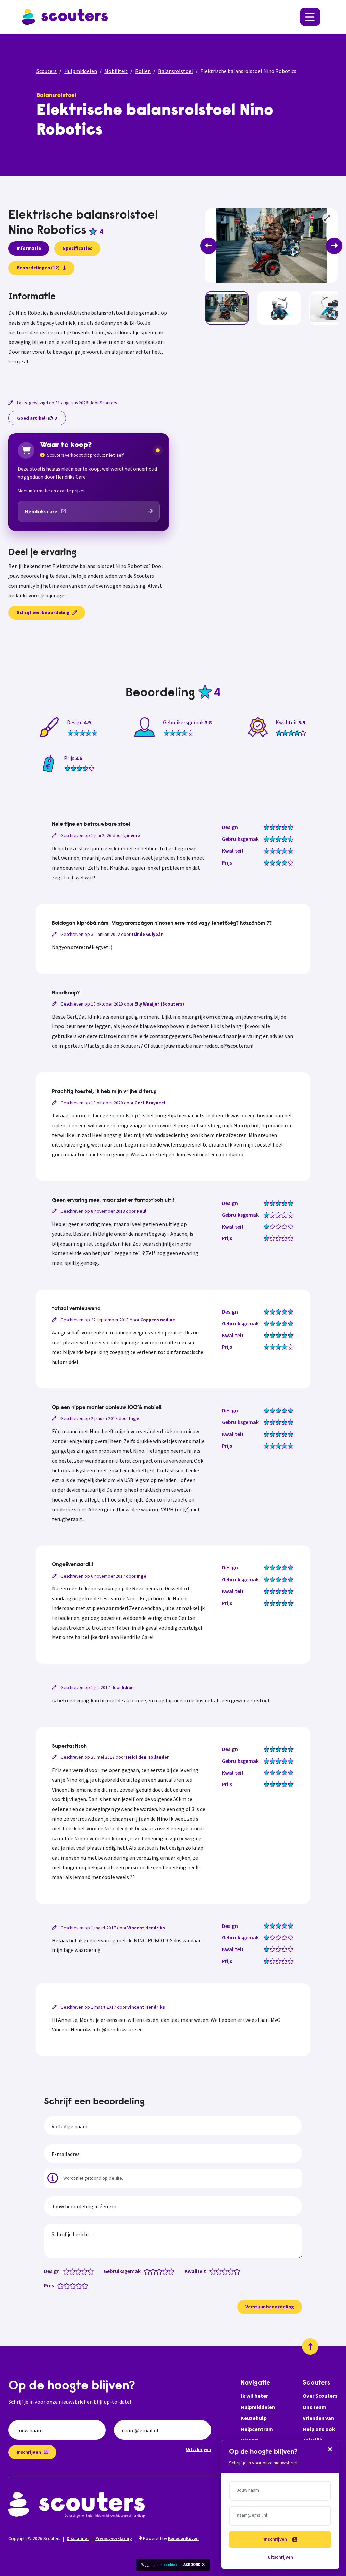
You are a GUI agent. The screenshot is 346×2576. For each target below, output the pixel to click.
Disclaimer (78, 2539)
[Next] (334, 246)
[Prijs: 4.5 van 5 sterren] (83, 2285)
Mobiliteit (116, 71)
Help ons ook (319, 2429)
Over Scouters (320, 2396)
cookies (170, 2565)
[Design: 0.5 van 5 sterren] (65, 2271)
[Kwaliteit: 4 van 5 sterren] (232, 2271)
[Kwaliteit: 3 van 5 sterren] (226, 2271)
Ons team (315, 2407)
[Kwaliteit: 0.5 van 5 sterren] (211, 2271)
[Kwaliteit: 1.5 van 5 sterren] (217, 2271)
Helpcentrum (257, 2429)
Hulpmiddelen (81, 71)
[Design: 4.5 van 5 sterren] (89, 2271)
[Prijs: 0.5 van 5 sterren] (59, 2285)
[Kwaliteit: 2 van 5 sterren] (220, 2271)
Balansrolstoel (176, 71)
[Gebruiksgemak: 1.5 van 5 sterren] (152, 2271)
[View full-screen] (327, 218)
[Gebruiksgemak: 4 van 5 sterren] (167, 2271)
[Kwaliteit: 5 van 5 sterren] (238, 2271)
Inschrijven (29, 2452)
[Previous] (208, 246)
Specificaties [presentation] (77, 248)
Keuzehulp (254, 2418)
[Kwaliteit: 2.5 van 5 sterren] (223, 2271)
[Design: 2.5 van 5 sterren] (77, 2271)
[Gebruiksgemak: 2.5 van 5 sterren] (158, 2271)
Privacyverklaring (114, 2539)
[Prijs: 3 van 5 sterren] (74, 2285)
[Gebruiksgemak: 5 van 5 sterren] (173, 2271)
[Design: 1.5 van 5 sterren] (71, 2271)
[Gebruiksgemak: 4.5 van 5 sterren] (170, 2271)
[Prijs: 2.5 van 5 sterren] (71, 2285)
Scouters (47, 71)
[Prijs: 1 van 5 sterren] (62, 2285)
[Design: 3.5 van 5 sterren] (83, 2271)
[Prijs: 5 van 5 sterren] (86, 2285)
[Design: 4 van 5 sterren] (86, 2271)
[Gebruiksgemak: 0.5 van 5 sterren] (145, 2271)
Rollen (143, 71)
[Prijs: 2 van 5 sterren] (68, 2285)
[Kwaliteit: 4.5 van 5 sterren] (235, 2271)
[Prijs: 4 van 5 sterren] (80, 2285)
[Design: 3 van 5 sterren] (80, 2271)
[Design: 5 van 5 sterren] (92, 2271)
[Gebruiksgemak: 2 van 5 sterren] (155, 2271)
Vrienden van (318, 2418)
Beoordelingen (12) (38, 268)
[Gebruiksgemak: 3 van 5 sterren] (161, 2271)
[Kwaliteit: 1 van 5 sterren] (214, 2271)
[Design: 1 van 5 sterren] (68, 2271)
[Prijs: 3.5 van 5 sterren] (77, 2285)
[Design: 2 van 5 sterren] (74, 2271)
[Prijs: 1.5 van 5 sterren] (65, 2285)
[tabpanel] (89, 337)
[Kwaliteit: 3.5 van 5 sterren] (229, 2271)
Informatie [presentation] (29, 248)
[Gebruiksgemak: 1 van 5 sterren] (149, 2271)
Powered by (170, 2539)
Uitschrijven (199, 2449)
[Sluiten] (330, 2449)
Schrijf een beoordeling (43, 612)
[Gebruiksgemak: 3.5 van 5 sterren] (164, 2271)
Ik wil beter (254, 2396)
